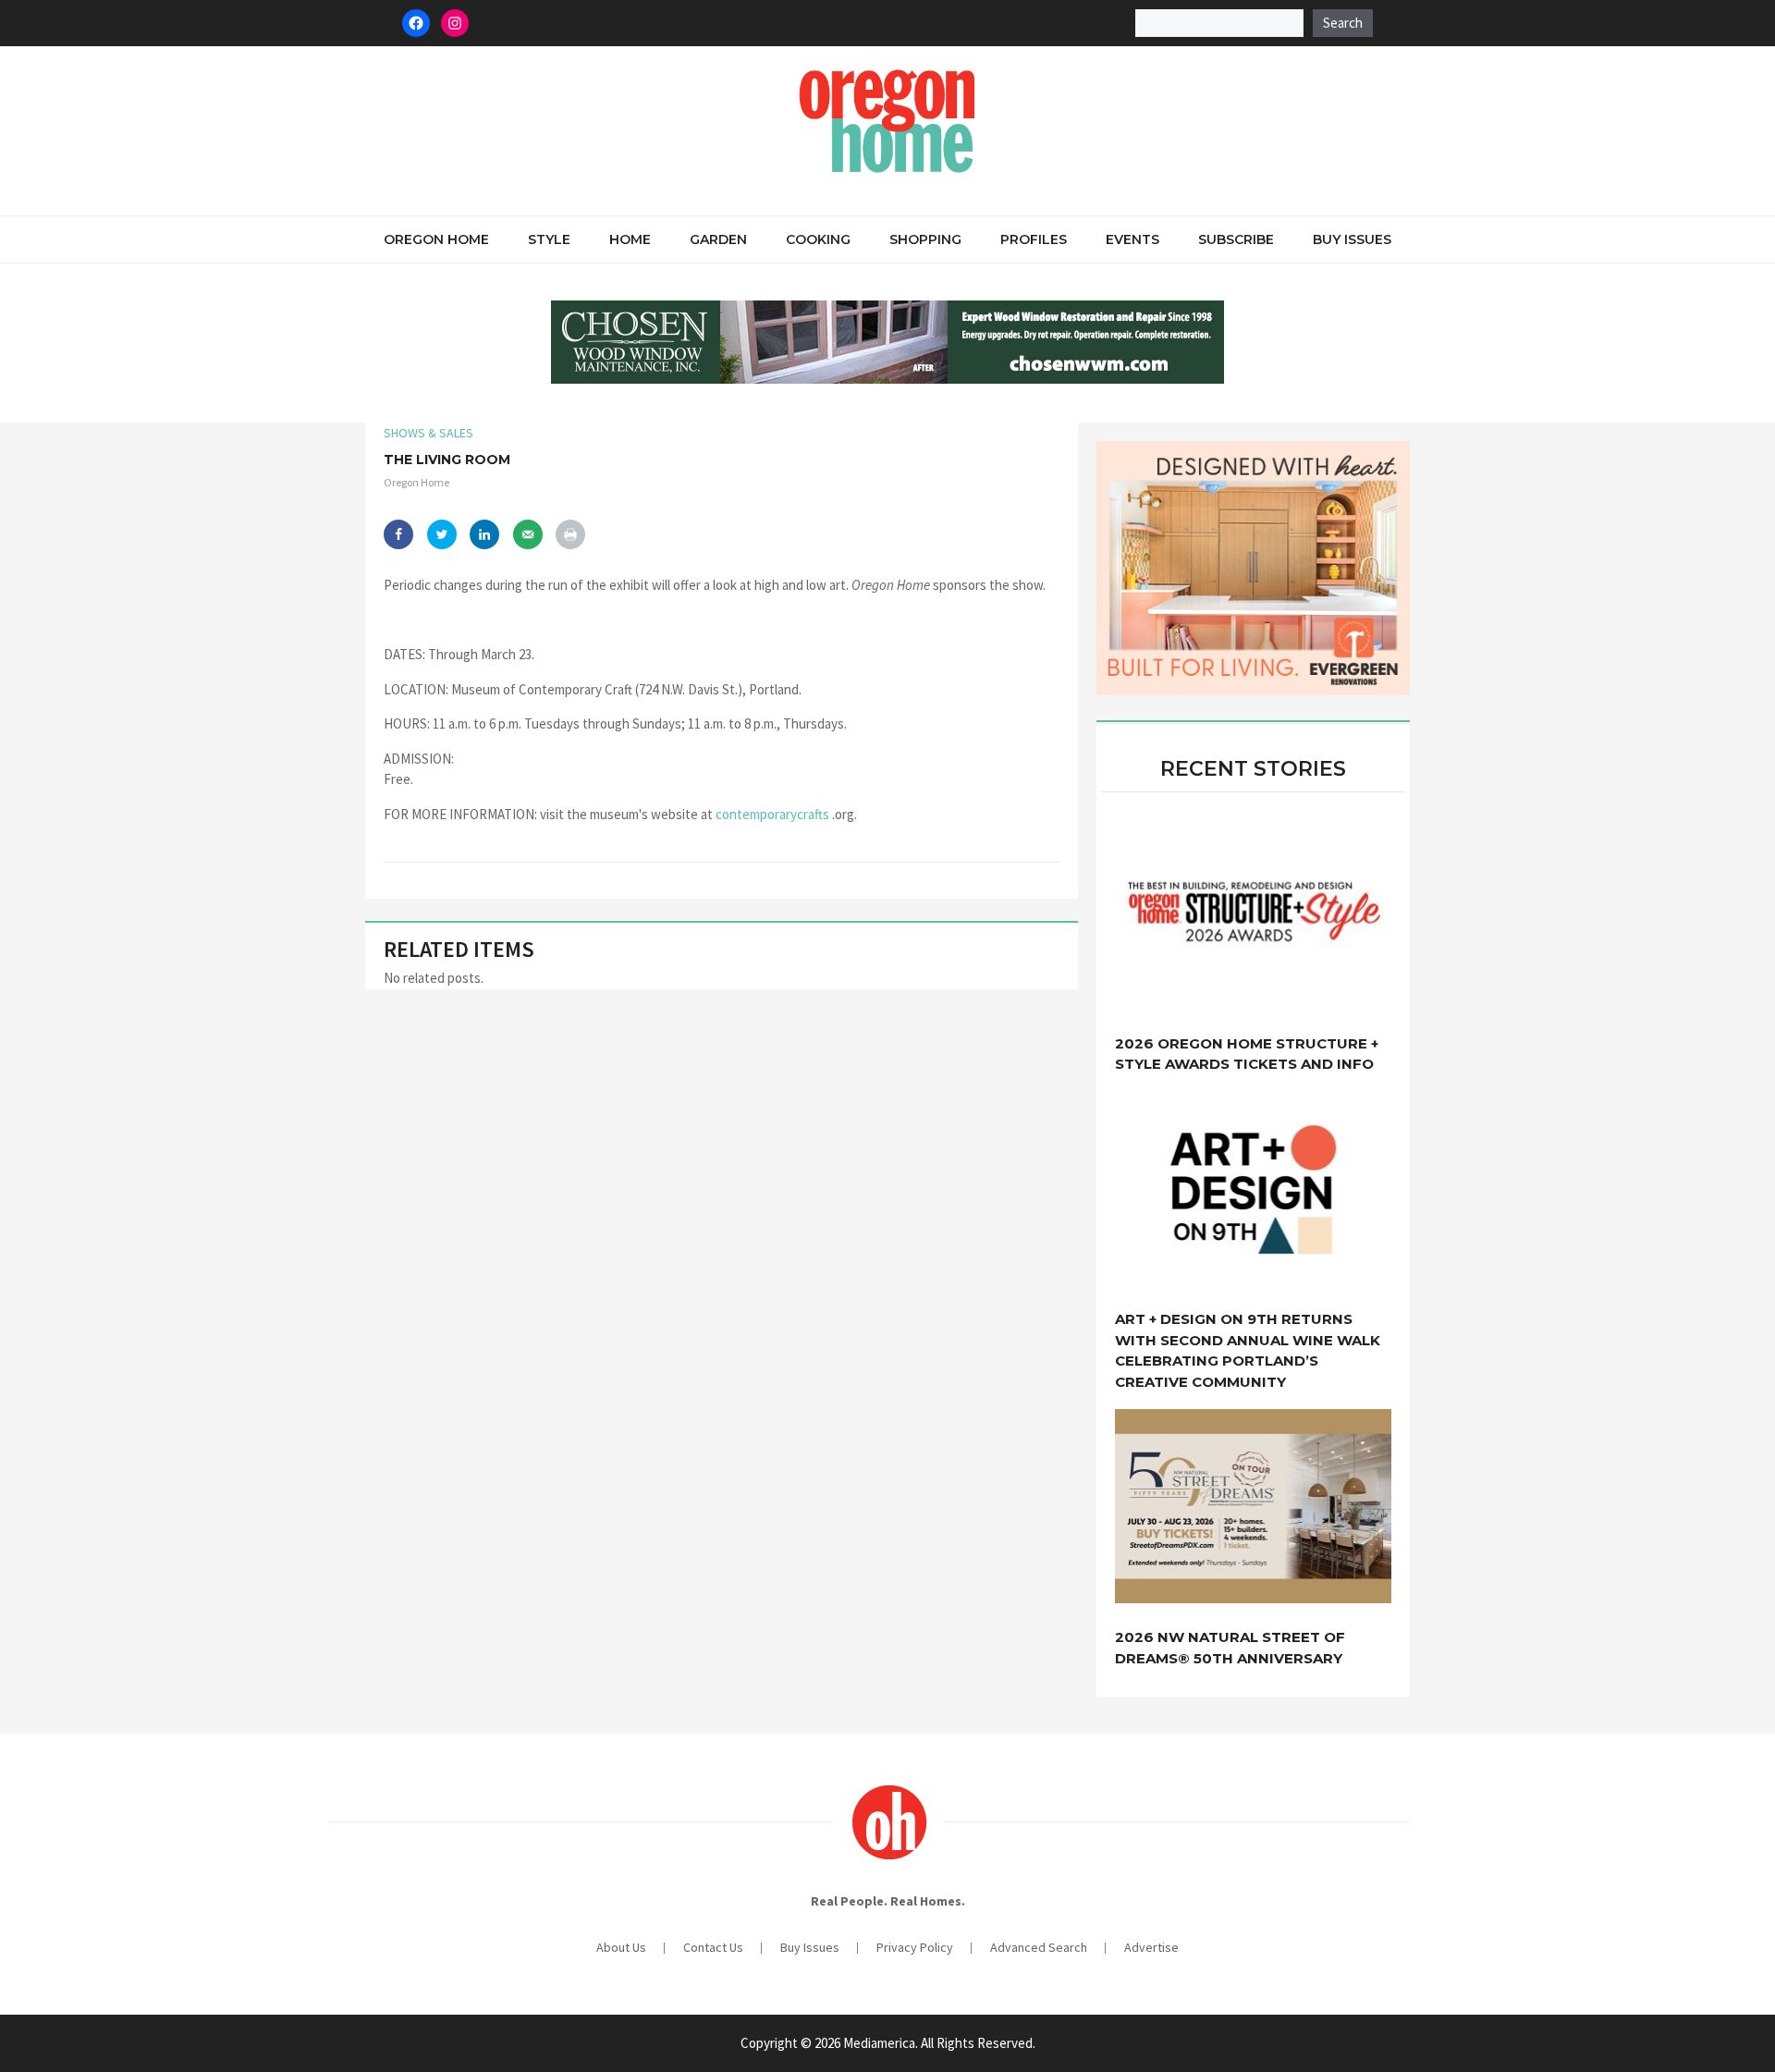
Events (1132, 239)
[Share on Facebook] (398, 534)
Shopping (925, 239)
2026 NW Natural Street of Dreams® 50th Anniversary (1230, 1648)
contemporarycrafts (772, 814)
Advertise (1151, 1947)
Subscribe (1236, 239)
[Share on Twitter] (442, 534)
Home (630, 239)
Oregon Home (436, 239)
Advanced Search (1039, 1947)
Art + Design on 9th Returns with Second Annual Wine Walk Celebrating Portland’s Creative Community (1248, 1350)
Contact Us (713, 1947)
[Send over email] (528, 534)
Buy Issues (1352, 239)
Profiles (1034, 239)
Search (1343, 23)
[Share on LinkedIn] (484, 534)
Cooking (818, 239)
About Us (621, 1947)
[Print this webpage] (570, 534)
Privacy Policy (915, 1947)
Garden (718, 239)
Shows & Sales (428, 433)
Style (549, 239)
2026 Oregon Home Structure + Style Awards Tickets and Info (1247, 1054)
